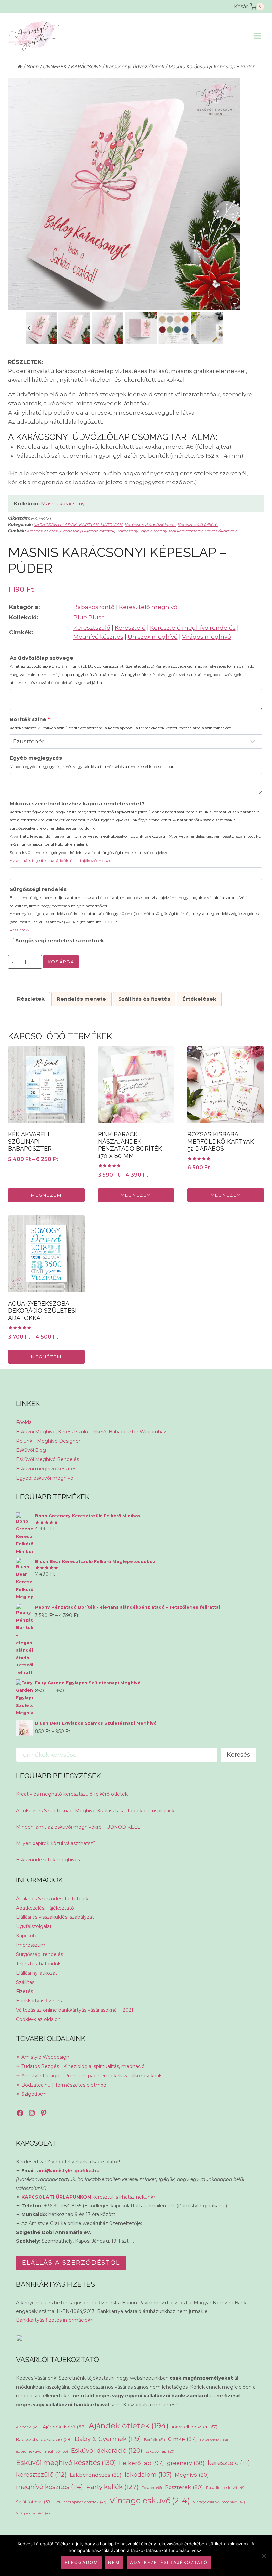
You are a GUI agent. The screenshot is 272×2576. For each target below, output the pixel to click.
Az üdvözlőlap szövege (132, 670)
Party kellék (112, 2487)
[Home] (20, 67)
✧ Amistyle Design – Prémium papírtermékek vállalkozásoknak (89, 2076)
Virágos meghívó (206, 637)
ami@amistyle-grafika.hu (68, 2171)
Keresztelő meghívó (148, 607)
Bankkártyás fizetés (39, 2001)
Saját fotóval (34, 2502)
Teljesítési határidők (38, 1964)
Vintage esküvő (150, 2500)
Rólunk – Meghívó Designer (48, 1441)
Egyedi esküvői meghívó (45, 1478)
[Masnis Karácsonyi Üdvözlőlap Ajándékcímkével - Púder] (124, 194)
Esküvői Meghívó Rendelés (47, 1459)
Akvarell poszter (194, 2427)
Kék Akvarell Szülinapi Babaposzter (30, 1141)
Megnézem (46, 1195)
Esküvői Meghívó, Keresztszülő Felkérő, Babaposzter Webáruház (91, 1432)
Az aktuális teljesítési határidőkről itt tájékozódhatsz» (60, 860)
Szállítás (25, 1982)
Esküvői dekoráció (107, 2451)
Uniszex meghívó (153, 637)
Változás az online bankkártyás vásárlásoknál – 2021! (75, 2010)
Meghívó (192, 2475)
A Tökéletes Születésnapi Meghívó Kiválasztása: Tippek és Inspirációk (95, 1811)
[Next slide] (219, 328)
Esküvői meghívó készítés (46, 1469)
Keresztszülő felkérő (198, 525)
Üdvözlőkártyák (221, 531)
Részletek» (20, 930)
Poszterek (184, 2487)
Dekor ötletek (214, 2440)
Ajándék (28, 2427)
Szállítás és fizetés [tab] (144, 999)
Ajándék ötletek (42, 531)
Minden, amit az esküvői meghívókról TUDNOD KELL (78, 1827)
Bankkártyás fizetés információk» (54, 2320)
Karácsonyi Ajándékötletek (87, 531)
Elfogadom (81, 2562)
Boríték (154, 2440)
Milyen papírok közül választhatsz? (56, 1843)
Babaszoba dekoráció (44, 2440)
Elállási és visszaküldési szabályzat (55, 1917)
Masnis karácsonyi (63, 504)
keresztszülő (41, 2474)
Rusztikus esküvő (226, 2488)
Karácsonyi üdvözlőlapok (150, 525)
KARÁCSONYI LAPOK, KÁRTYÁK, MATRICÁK (78, 525)
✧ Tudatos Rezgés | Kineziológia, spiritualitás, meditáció (80, 2066)
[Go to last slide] (29, 328)
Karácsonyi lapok (134, 531)
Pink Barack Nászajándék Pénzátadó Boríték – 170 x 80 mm (132, 1145)
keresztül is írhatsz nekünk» (88, 2197)
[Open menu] (257, 36)
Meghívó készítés (98, 637)
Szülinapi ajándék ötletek (81, 2502)
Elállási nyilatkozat (37, 1973)
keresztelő (229, 2463)
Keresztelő (130, 628)
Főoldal (24, 1422)
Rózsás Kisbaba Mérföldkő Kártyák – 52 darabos (223, 1141)
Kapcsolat (27, 1936)
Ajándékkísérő (64, 2427)
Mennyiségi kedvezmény (178, 531)
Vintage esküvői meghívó (219, 2502)
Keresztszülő (92, 628)
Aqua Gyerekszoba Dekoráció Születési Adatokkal (42, 1311)
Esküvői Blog (31, 1450)
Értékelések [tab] (199, 999)
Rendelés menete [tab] (81, 999)
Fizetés (24, 1991)
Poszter (152, 2488)
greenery (186, 2463)
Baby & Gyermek (108, 2439)
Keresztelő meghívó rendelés (193, 628)
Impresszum (31, 1945)
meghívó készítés (49, 2487)
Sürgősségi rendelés (134, 909)
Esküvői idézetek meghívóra (49, 1860)
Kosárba (61, 962)
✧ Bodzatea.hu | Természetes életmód (61, 2085)
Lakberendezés (96, 2475)
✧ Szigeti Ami (32, 2094)
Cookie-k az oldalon (38, 2019)
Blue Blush (89, 617)
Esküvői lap (160, 2451)
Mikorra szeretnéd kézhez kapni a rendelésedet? (136, 832)
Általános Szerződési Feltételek (52, 1899)
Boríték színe (120, 723)
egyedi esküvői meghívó (42, 2451)
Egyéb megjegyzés (92, 762)
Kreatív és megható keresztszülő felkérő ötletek (72, 1794)
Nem (114, 2562)
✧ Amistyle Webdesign (43, 2057)
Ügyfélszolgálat (34, 1926)
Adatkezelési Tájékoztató (45, 1908)
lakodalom (148, 2474)
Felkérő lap (141, 2463)
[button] (41, 328)
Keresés (238, 1755)
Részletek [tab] (31, 999)
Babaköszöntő (94, 607)
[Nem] (264, 2556)
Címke (182, 2439)
